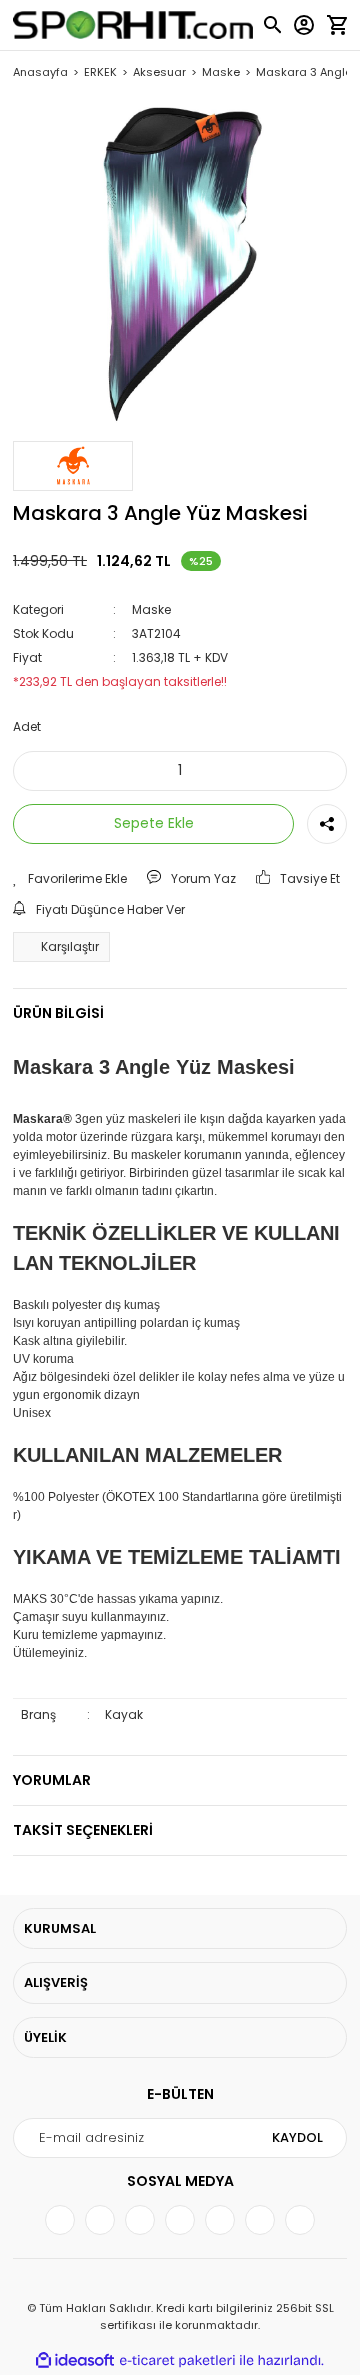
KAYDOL (297, 2137)
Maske (151, 609)
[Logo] (133, 25)
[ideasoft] (75, 2360)
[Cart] (337, 25)
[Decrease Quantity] (41, 771)
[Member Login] (304, 25)
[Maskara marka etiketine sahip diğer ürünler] (73, 466)
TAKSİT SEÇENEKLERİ (83, 1830)
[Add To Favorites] (70, 879)
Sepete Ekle (154, 823)
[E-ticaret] (177, 2361)
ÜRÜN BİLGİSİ (58, 1013)
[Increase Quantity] (318, 771)
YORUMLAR (52, 1780)
